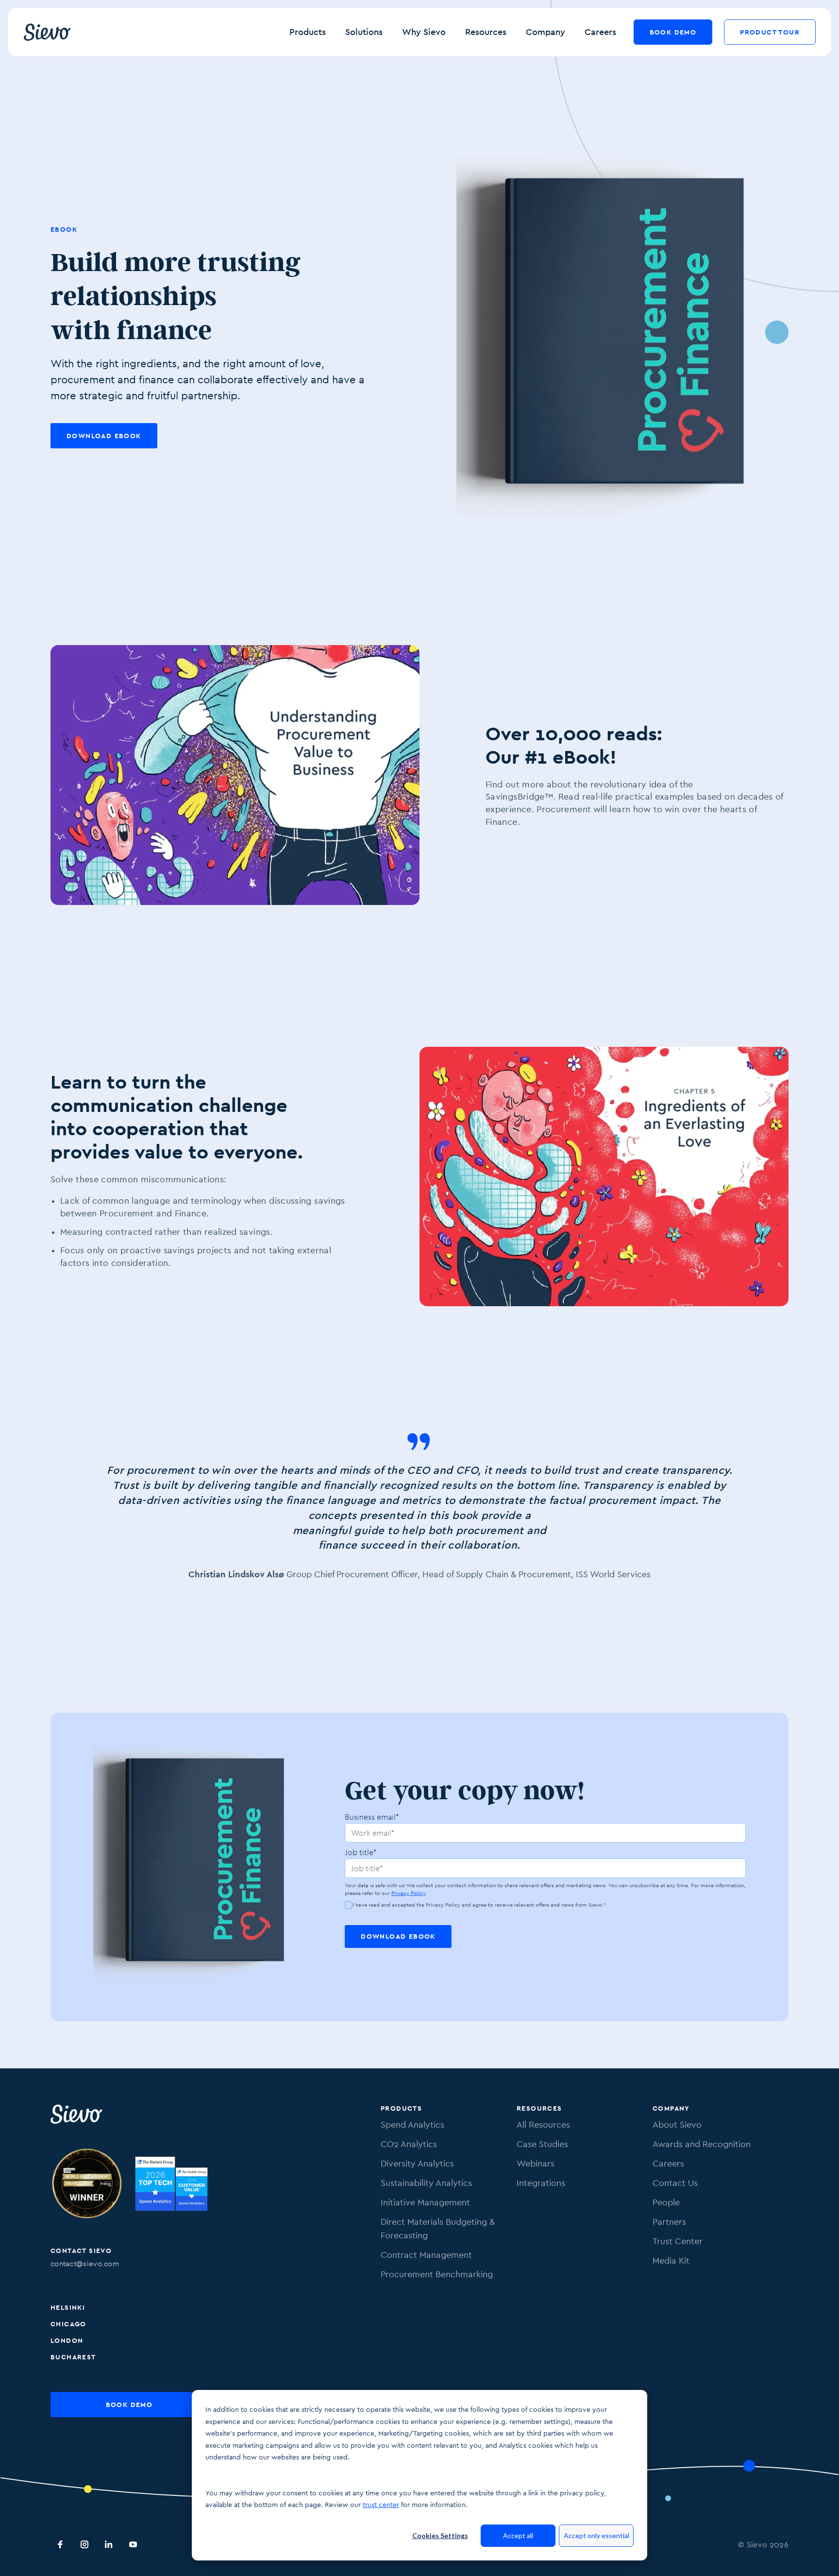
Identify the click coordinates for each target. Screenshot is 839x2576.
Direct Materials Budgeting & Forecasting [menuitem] (438, 2228)
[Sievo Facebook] (60, 2544)
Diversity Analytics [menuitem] (417, 2163)
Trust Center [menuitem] (678, 2241)
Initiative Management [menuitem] (425, 2202)
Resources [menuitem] (539, 2108)
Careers (600, 32)
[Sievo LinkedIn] (109, 2544)
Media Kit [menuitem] (671, 2260)
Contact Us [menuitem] (675, 2183)
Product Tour (770, 32)
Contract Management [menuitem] (426, 2255)
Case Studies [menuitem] (542, 2144)
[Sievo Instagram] (84, 2544)
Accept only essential (596, 2535)
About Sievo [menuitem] (677, 2124)
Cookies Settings (440, 2535)
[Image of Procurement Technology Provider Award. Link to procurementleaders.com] (87, 2185)
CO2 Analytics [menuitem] (409, 2144)
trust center (381, 2505)
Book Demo (673, 32)
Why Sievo (424, 32)
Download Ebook (104, 436)
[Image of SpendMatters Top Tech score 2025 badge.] (171, 2185)
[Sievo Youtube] (133, 2544)
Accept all (518, 2535)
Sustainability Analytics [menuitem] (426, 2183)
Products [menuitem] (401, 2108)
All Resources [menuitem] (543, 2124)
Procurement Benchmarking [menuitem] (437, 2274)
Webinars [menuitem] (536, 2163)
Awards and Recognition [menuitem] (702, 2144)
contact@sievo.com (85, 2263)
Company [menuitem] (671, 2108)
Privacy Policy (408, 1893)
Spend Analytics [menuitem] (412, 2124)
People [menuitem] (666, 2202)
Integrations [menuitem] (541, 2183)
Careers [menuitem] (668, 2163)
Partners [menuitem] (669, 2222)
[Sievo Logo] (77, 2114)
